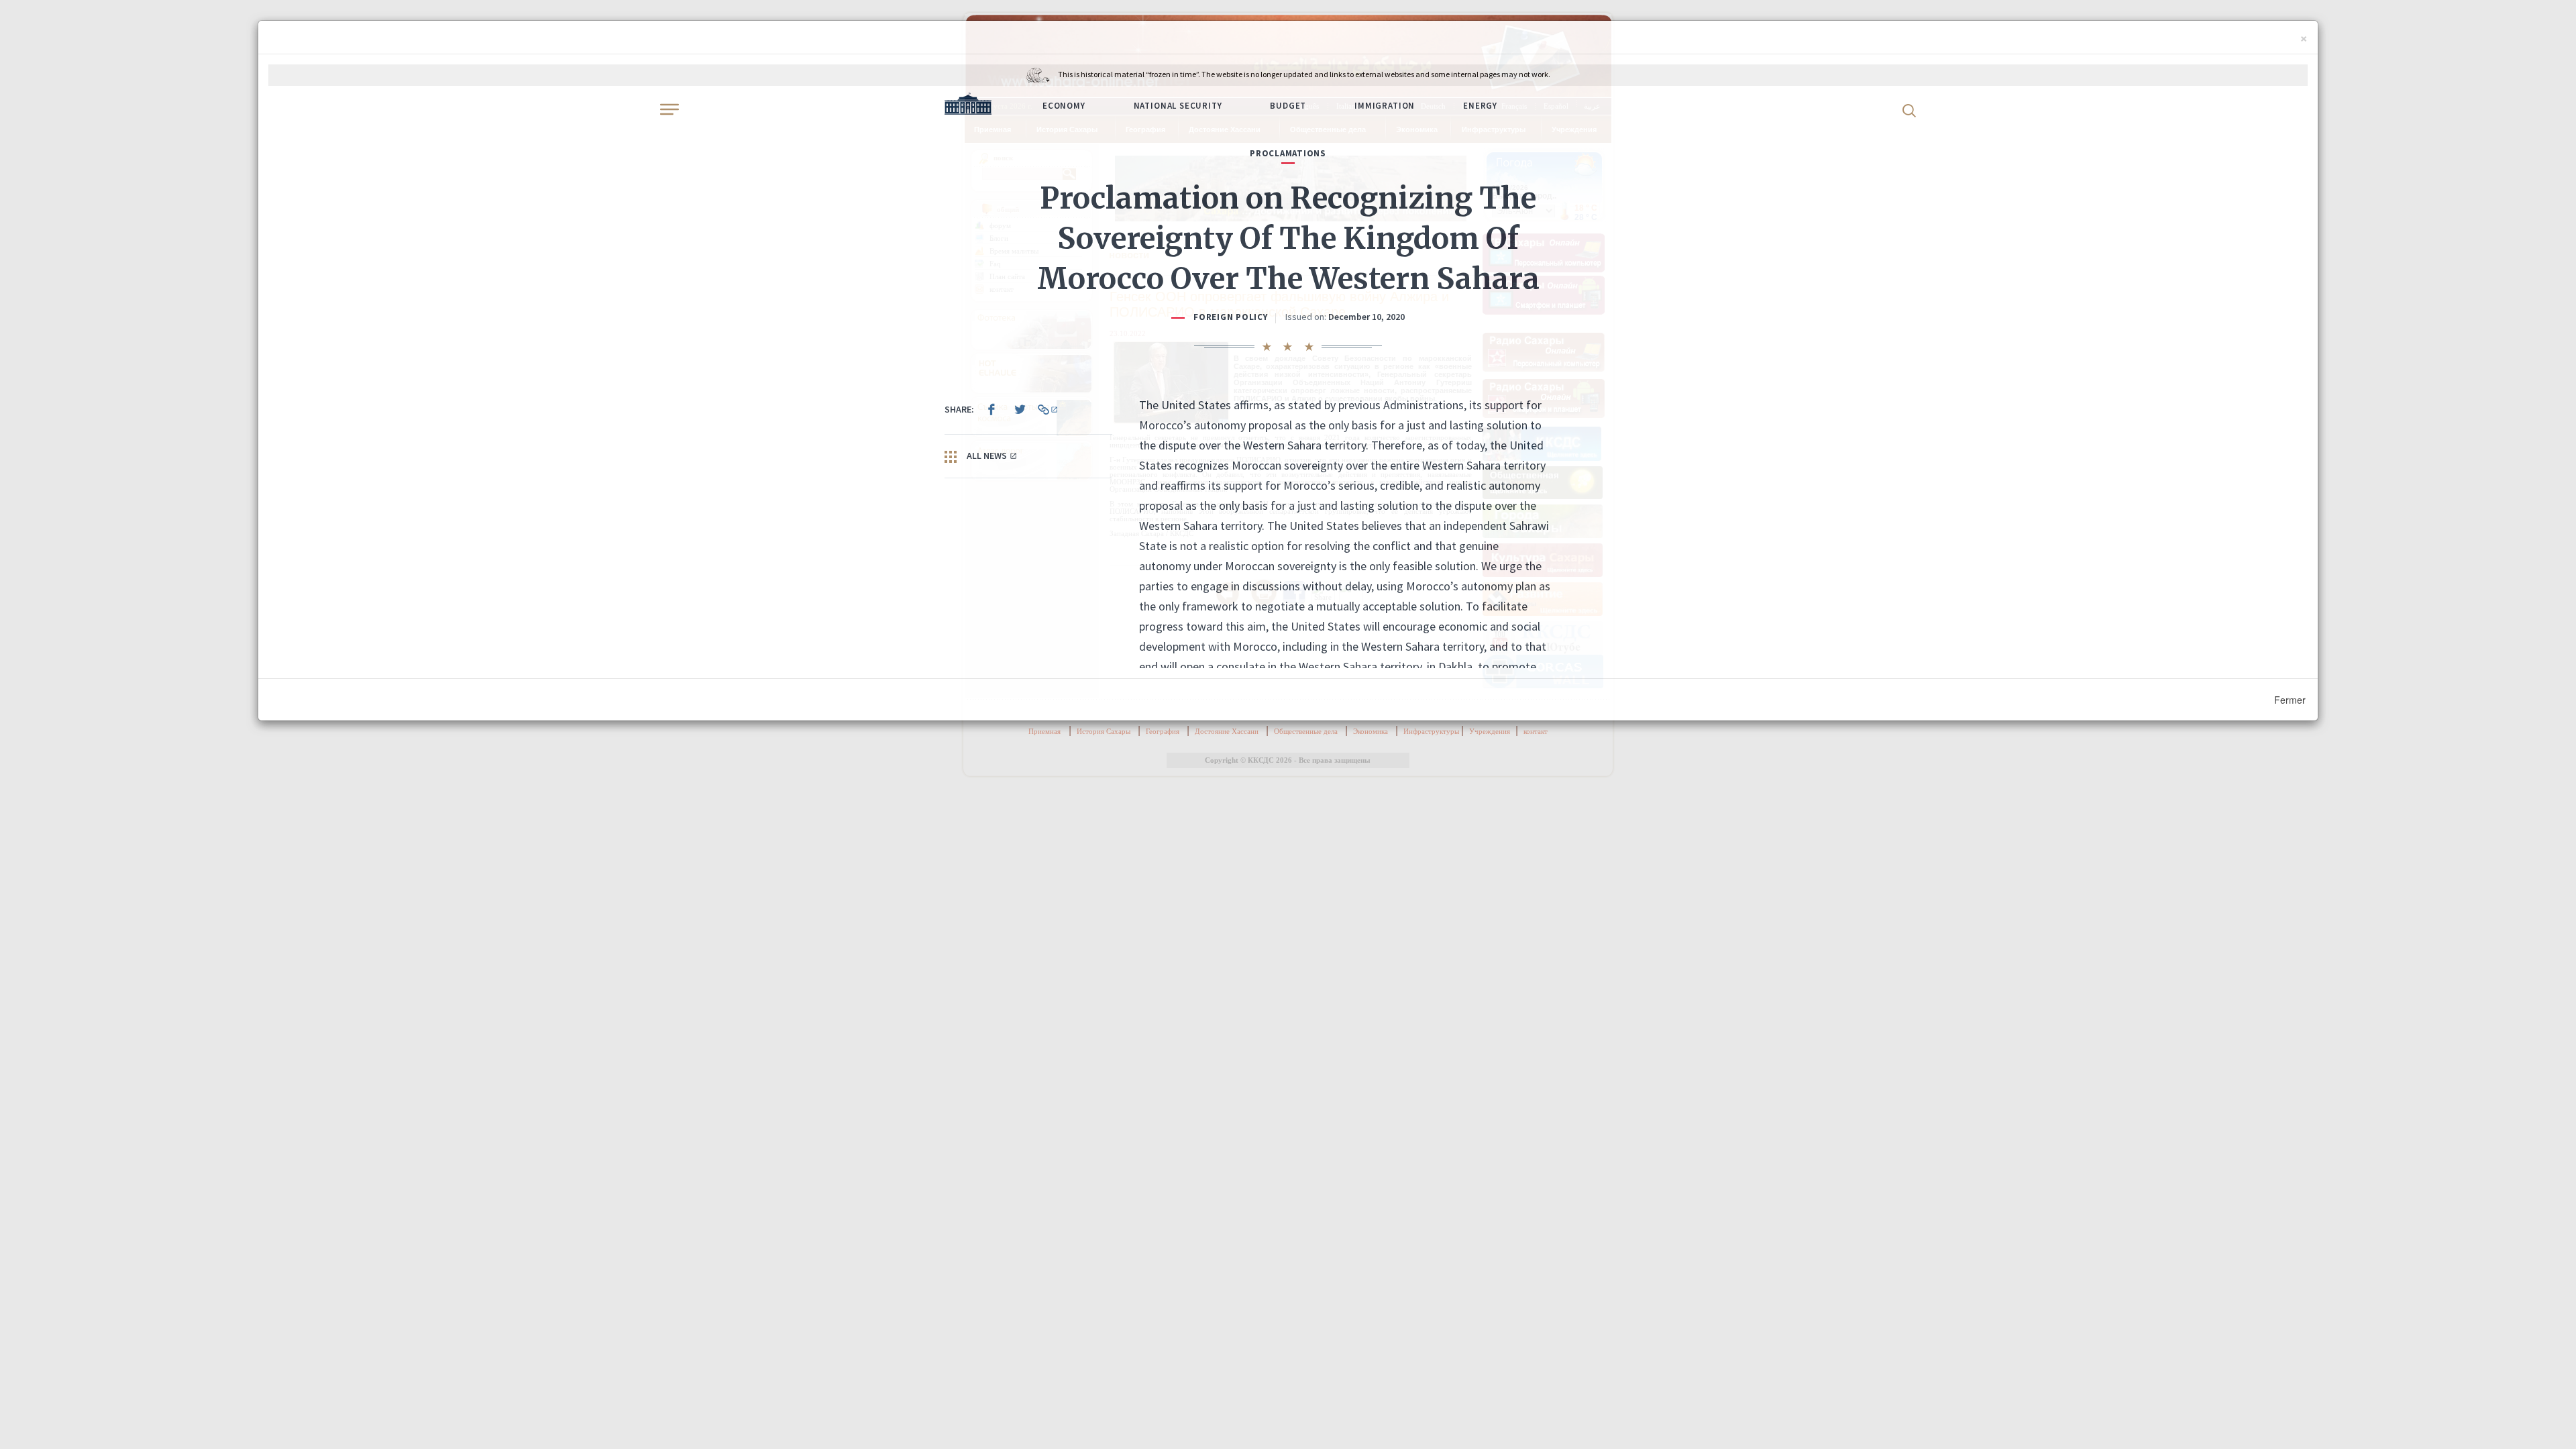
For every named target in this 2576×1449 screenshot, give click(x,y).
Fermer (2290, 700)
